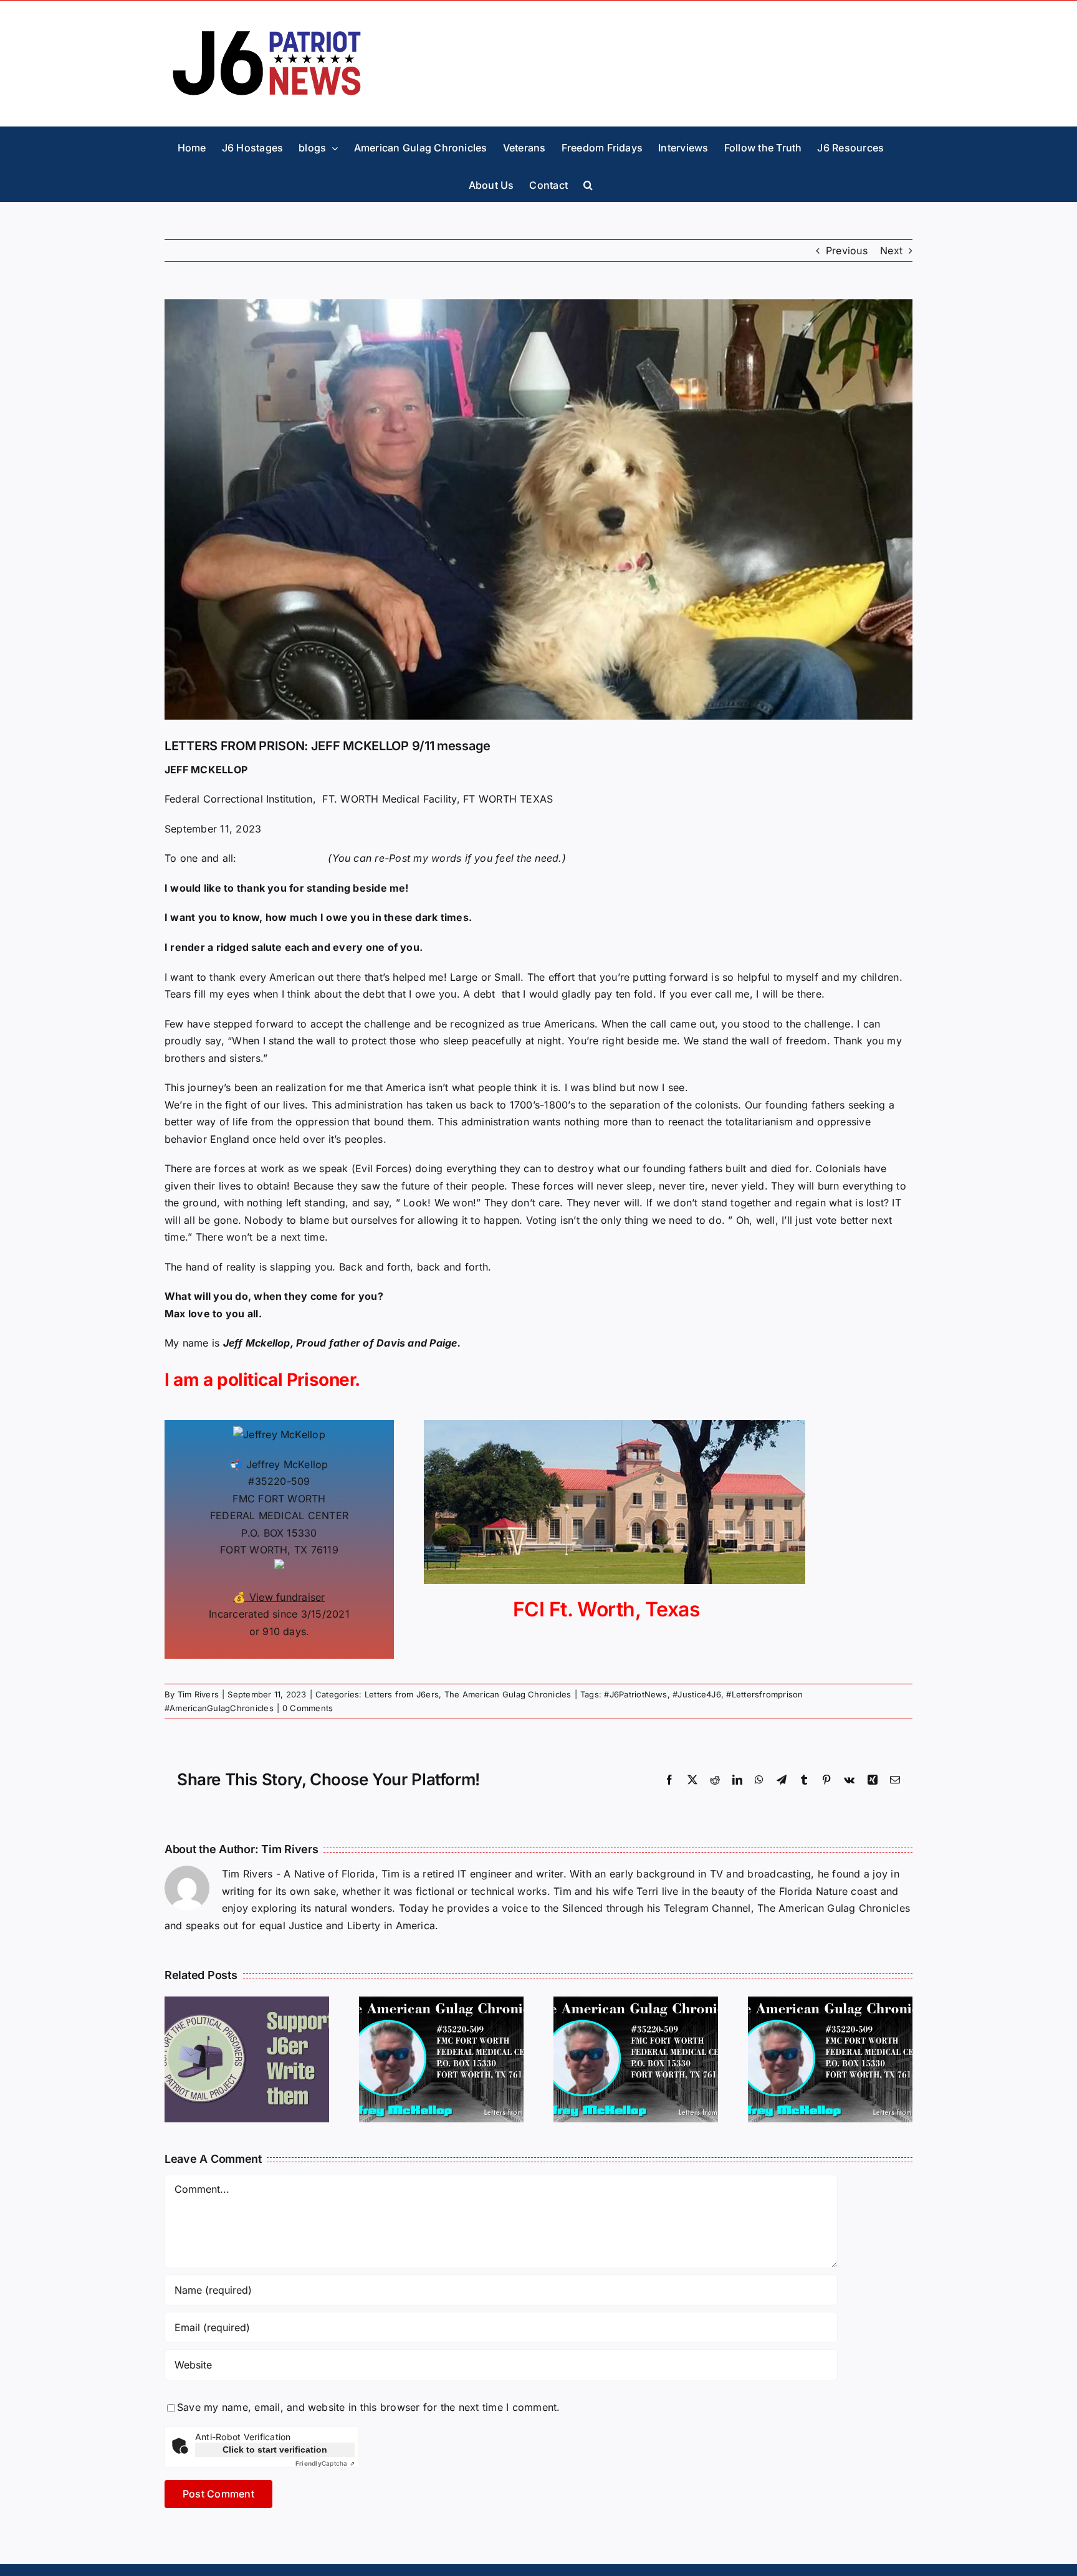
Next (891, 250)
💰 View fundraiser (279, 1597)
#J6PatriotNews (635, 1694)
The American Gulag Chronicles (508, 1694)
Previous (847, 250)
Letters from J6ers (402, 1694)
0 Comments (308, 1708)
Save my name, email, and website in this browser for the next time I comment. (368, 2407)
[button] (588, 183)
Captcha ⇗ (325, 2463)
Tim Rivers (198, 1694)
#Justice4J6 (697, 1694)
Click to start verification (275, 2450)
